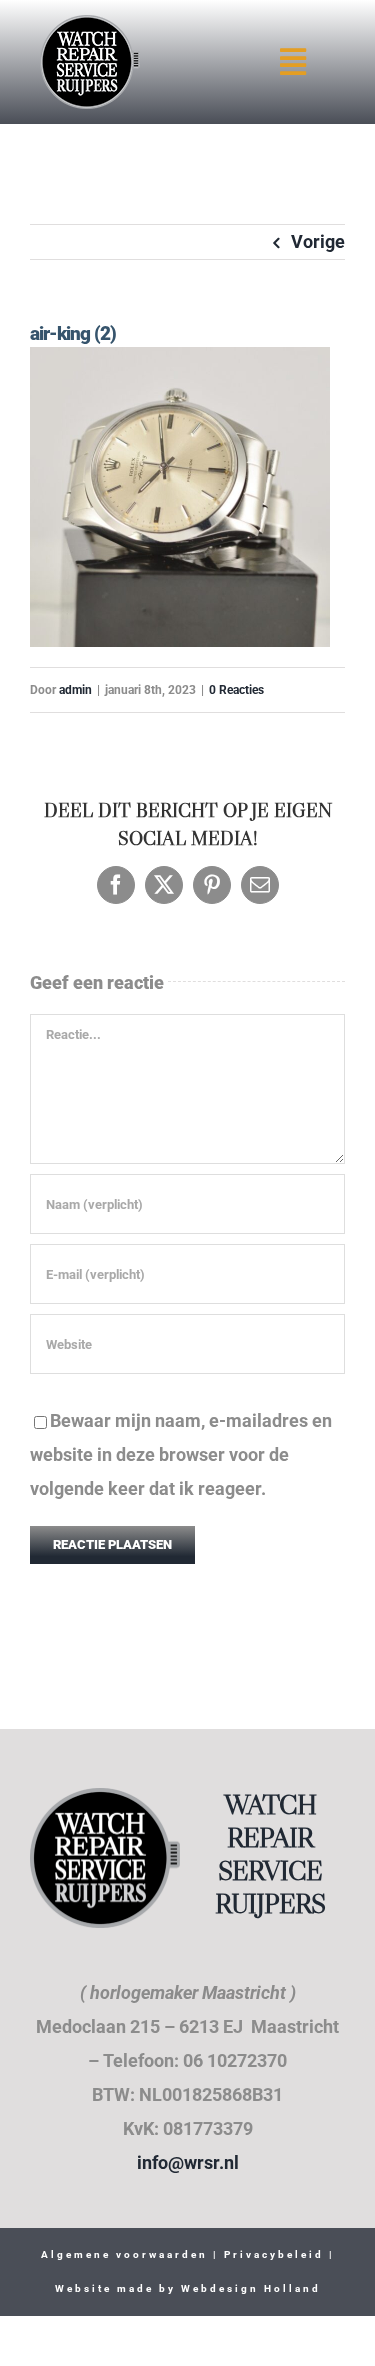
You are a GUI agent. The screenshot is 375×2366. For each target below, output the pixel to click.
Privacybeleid (271, 2254)
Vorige (318, 241)
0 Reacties (236, 690)
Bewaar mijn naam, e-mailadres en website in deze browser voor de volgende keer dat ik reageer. (181, 1454)
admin (75, 690)
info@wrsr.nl (188, 2162)
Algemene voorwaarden (124, 2254)
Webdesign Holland (251, 2288)
